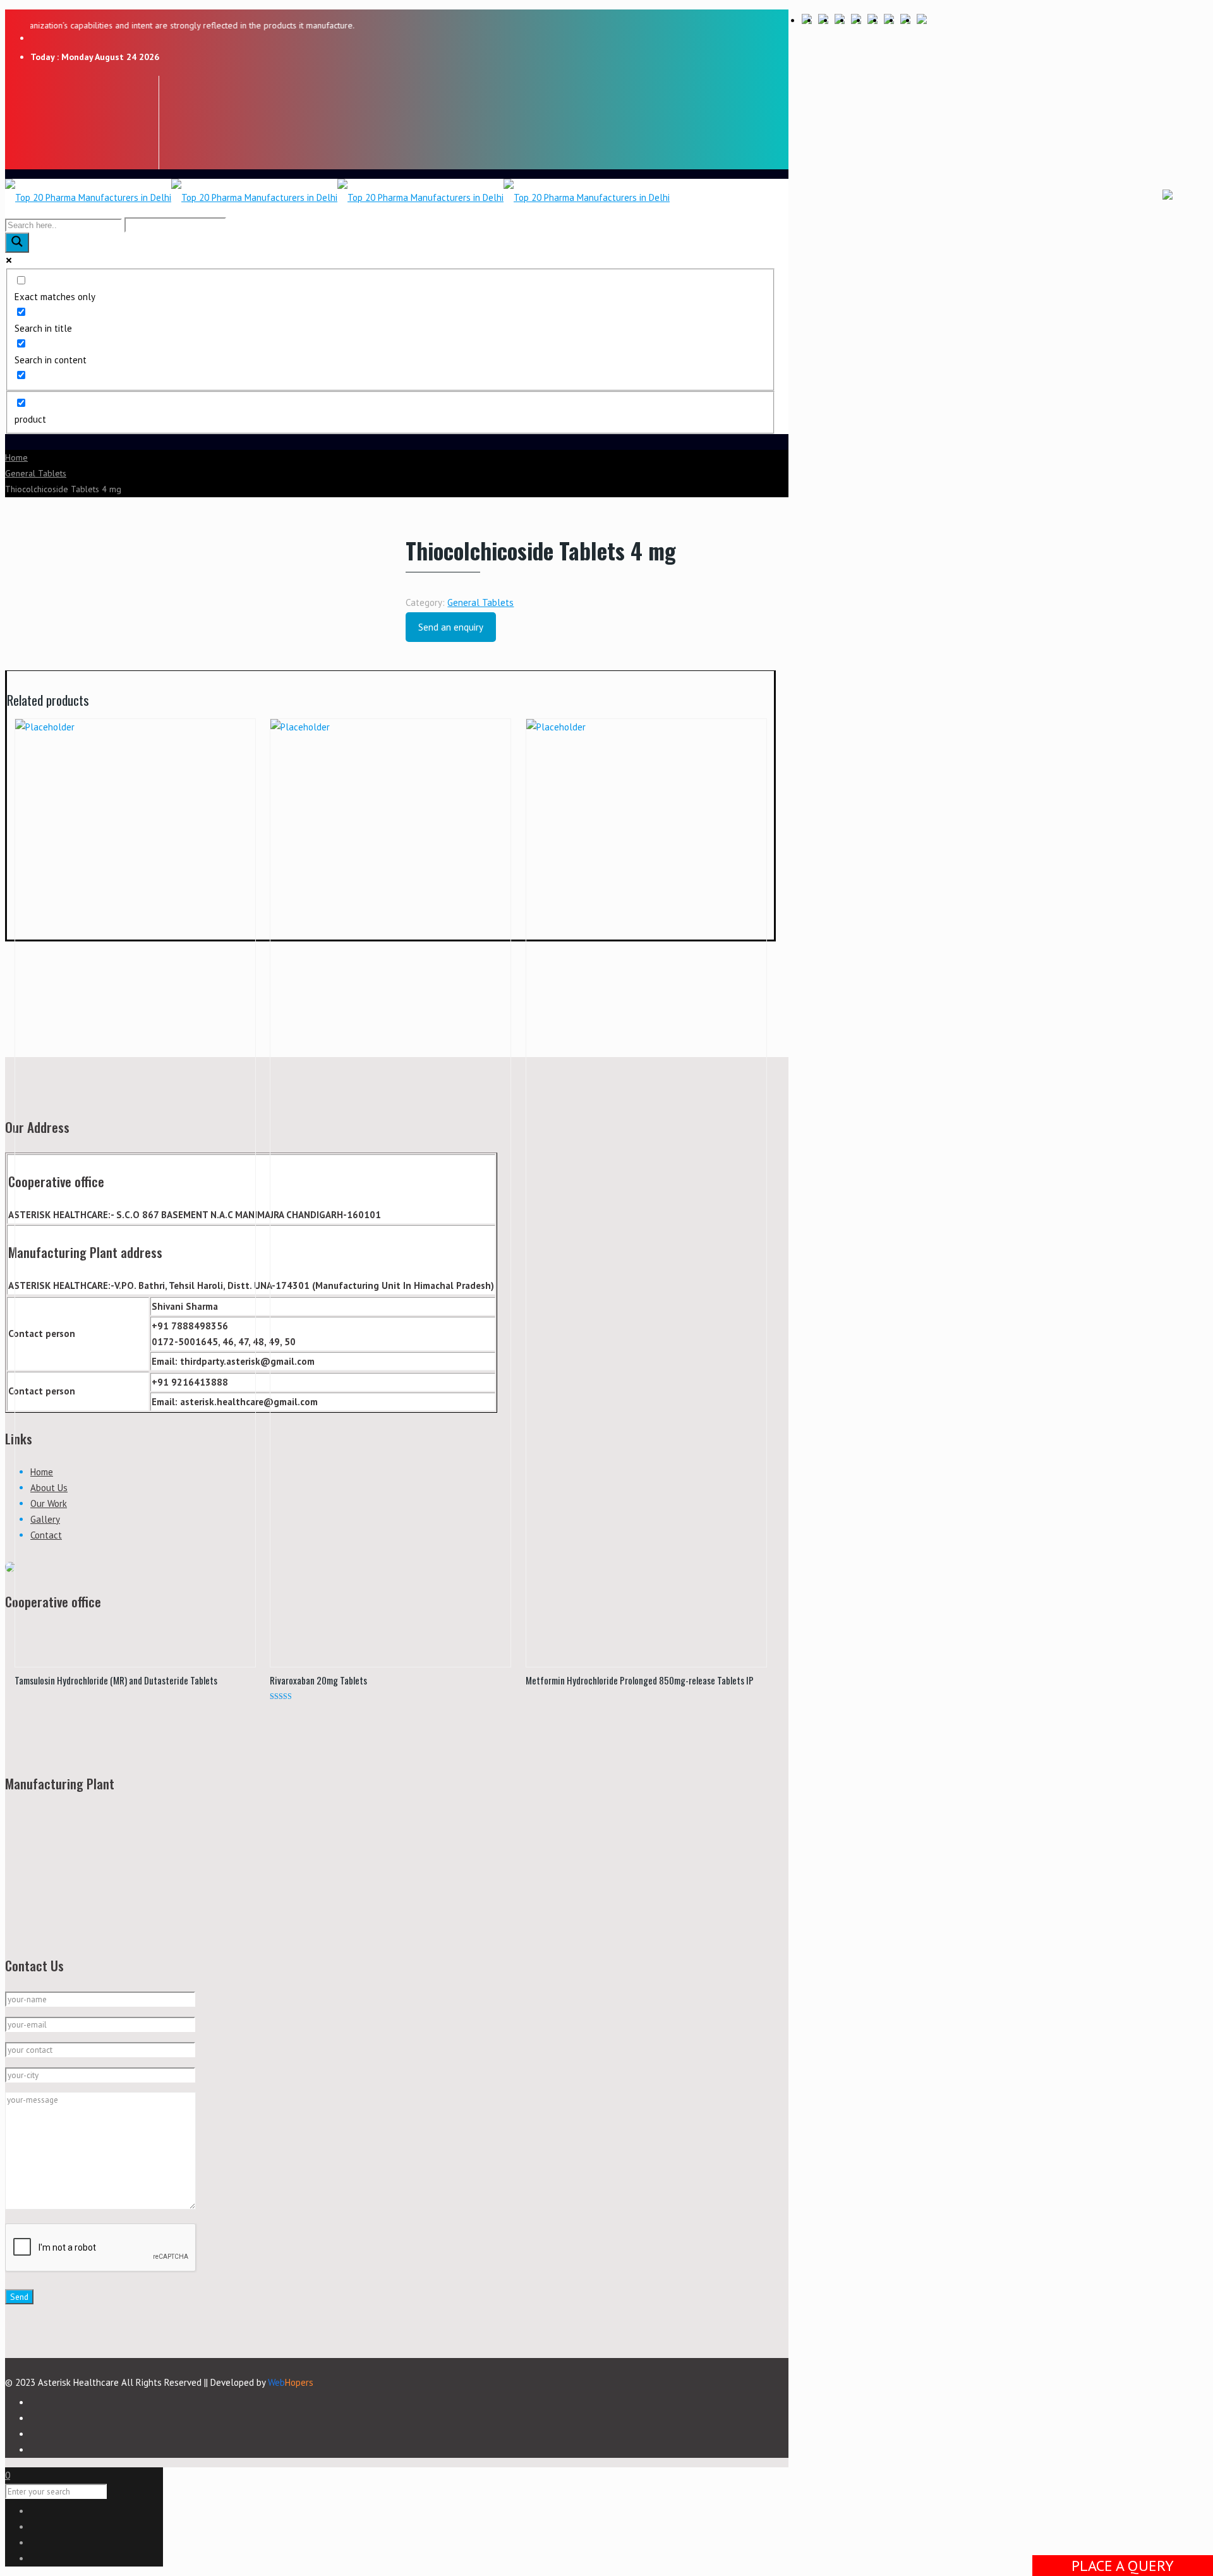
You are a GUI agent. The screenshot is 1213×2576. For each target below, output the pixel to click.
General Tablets (36, 473)
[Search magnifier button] (17, 243)
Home (16, 457)
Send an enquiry (451, 627)
